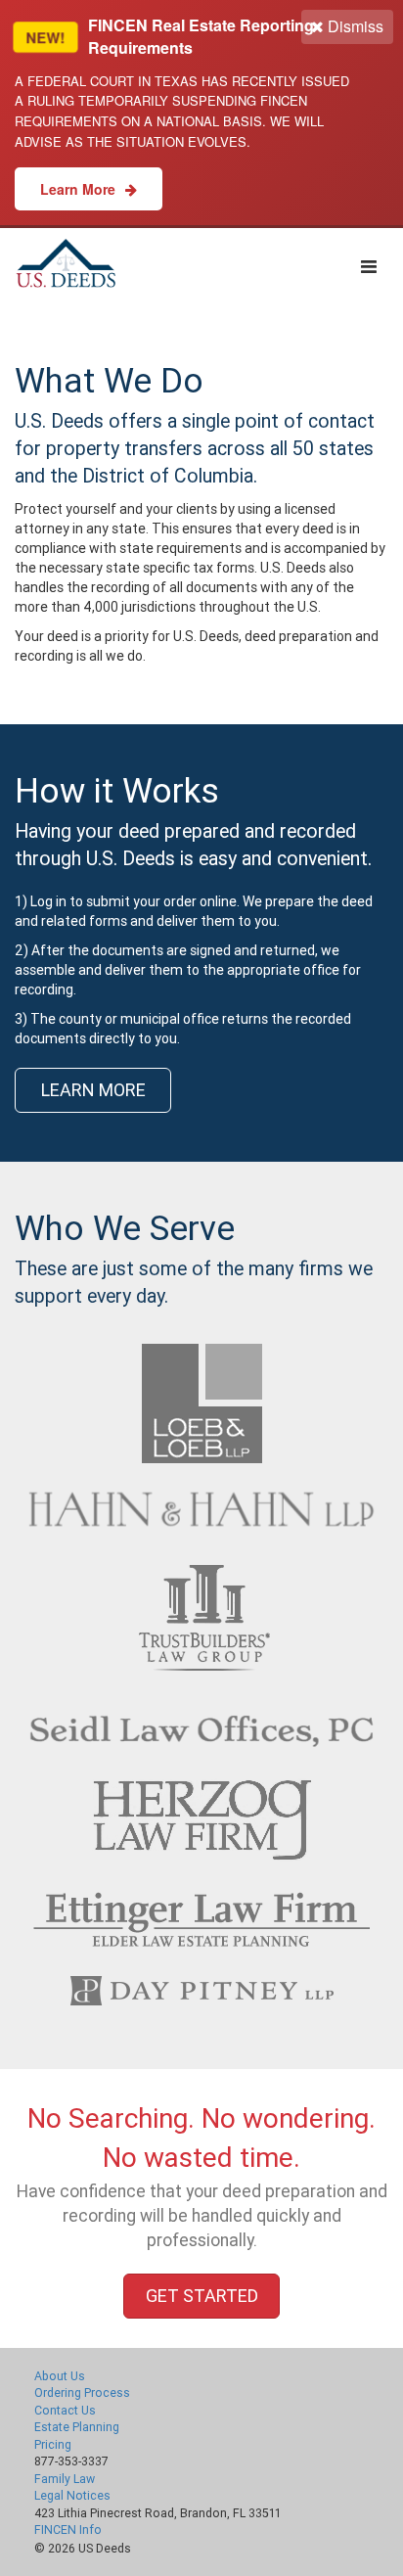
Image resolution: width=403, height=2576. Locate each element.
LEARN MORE (93, 1090)
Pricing (53, 2444)
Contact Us (65, 2410)
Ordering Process (82, 2392)
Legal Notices (72, 2495)
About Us (60, 2376)
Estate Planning (77, 2427)
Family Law (65, 2479)
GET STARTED (202, 2296)
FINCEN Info (68, 2530)
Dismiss (354, 26)
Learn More (80, 189)
